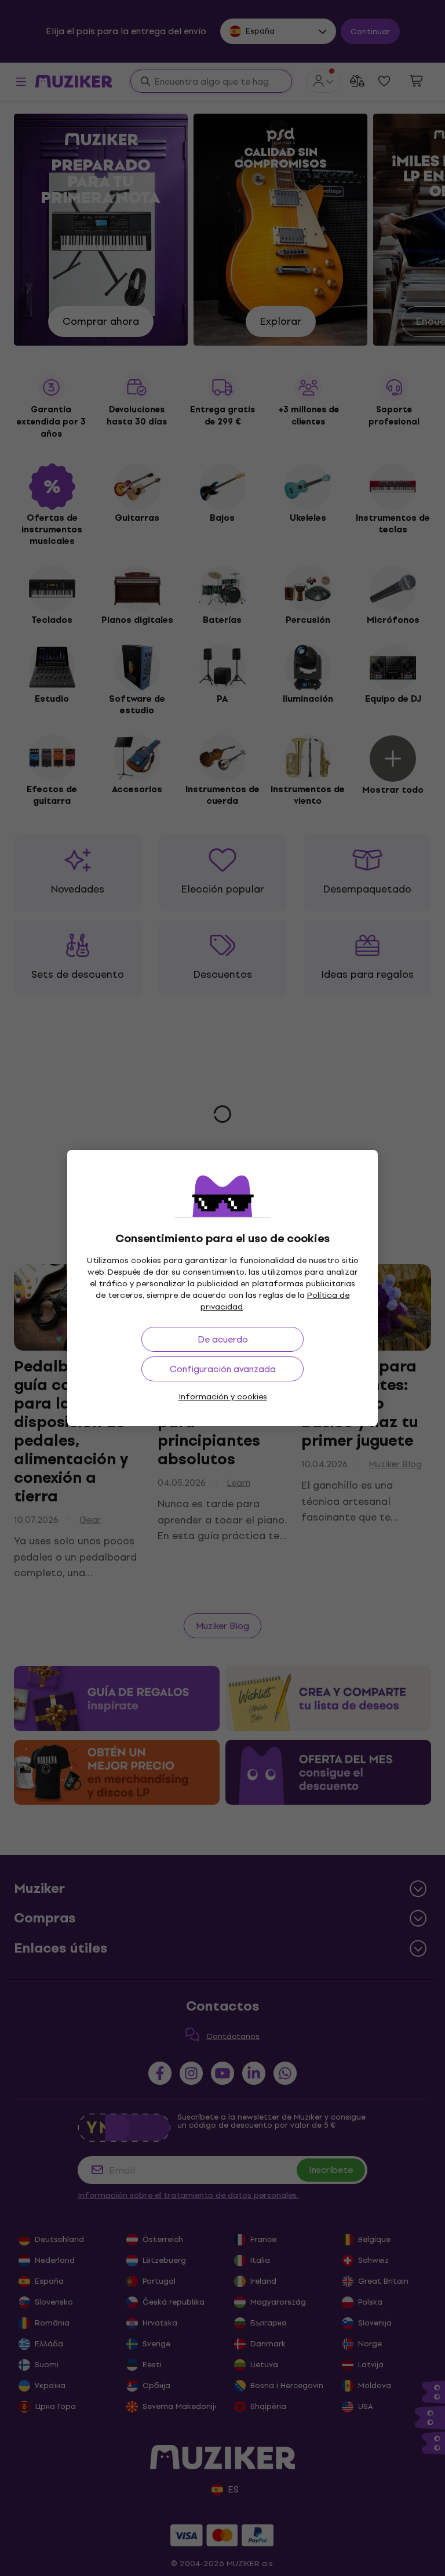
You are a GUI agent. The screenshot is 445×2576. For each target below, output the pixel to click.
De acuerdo (223, 1339)
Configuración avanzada (223, 1369)
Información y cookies (223, 1397)
